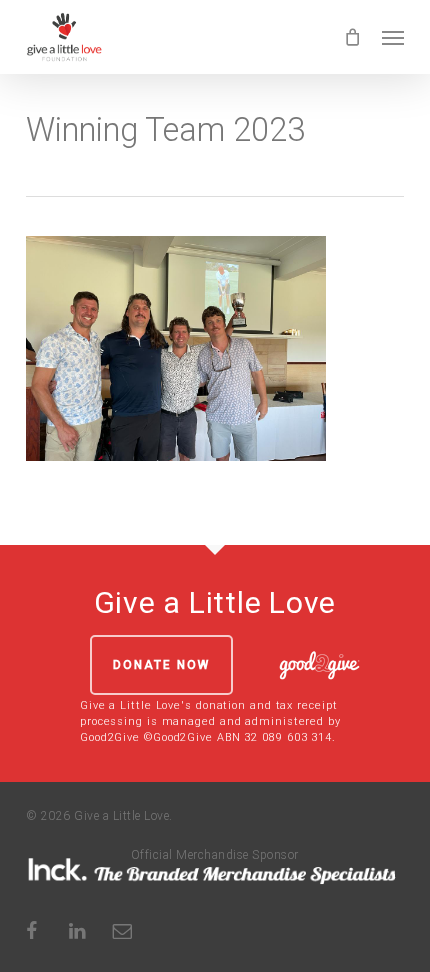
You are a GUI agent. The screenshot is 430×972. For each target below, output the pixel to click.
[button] (393, 37)
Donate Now (161, 665)
